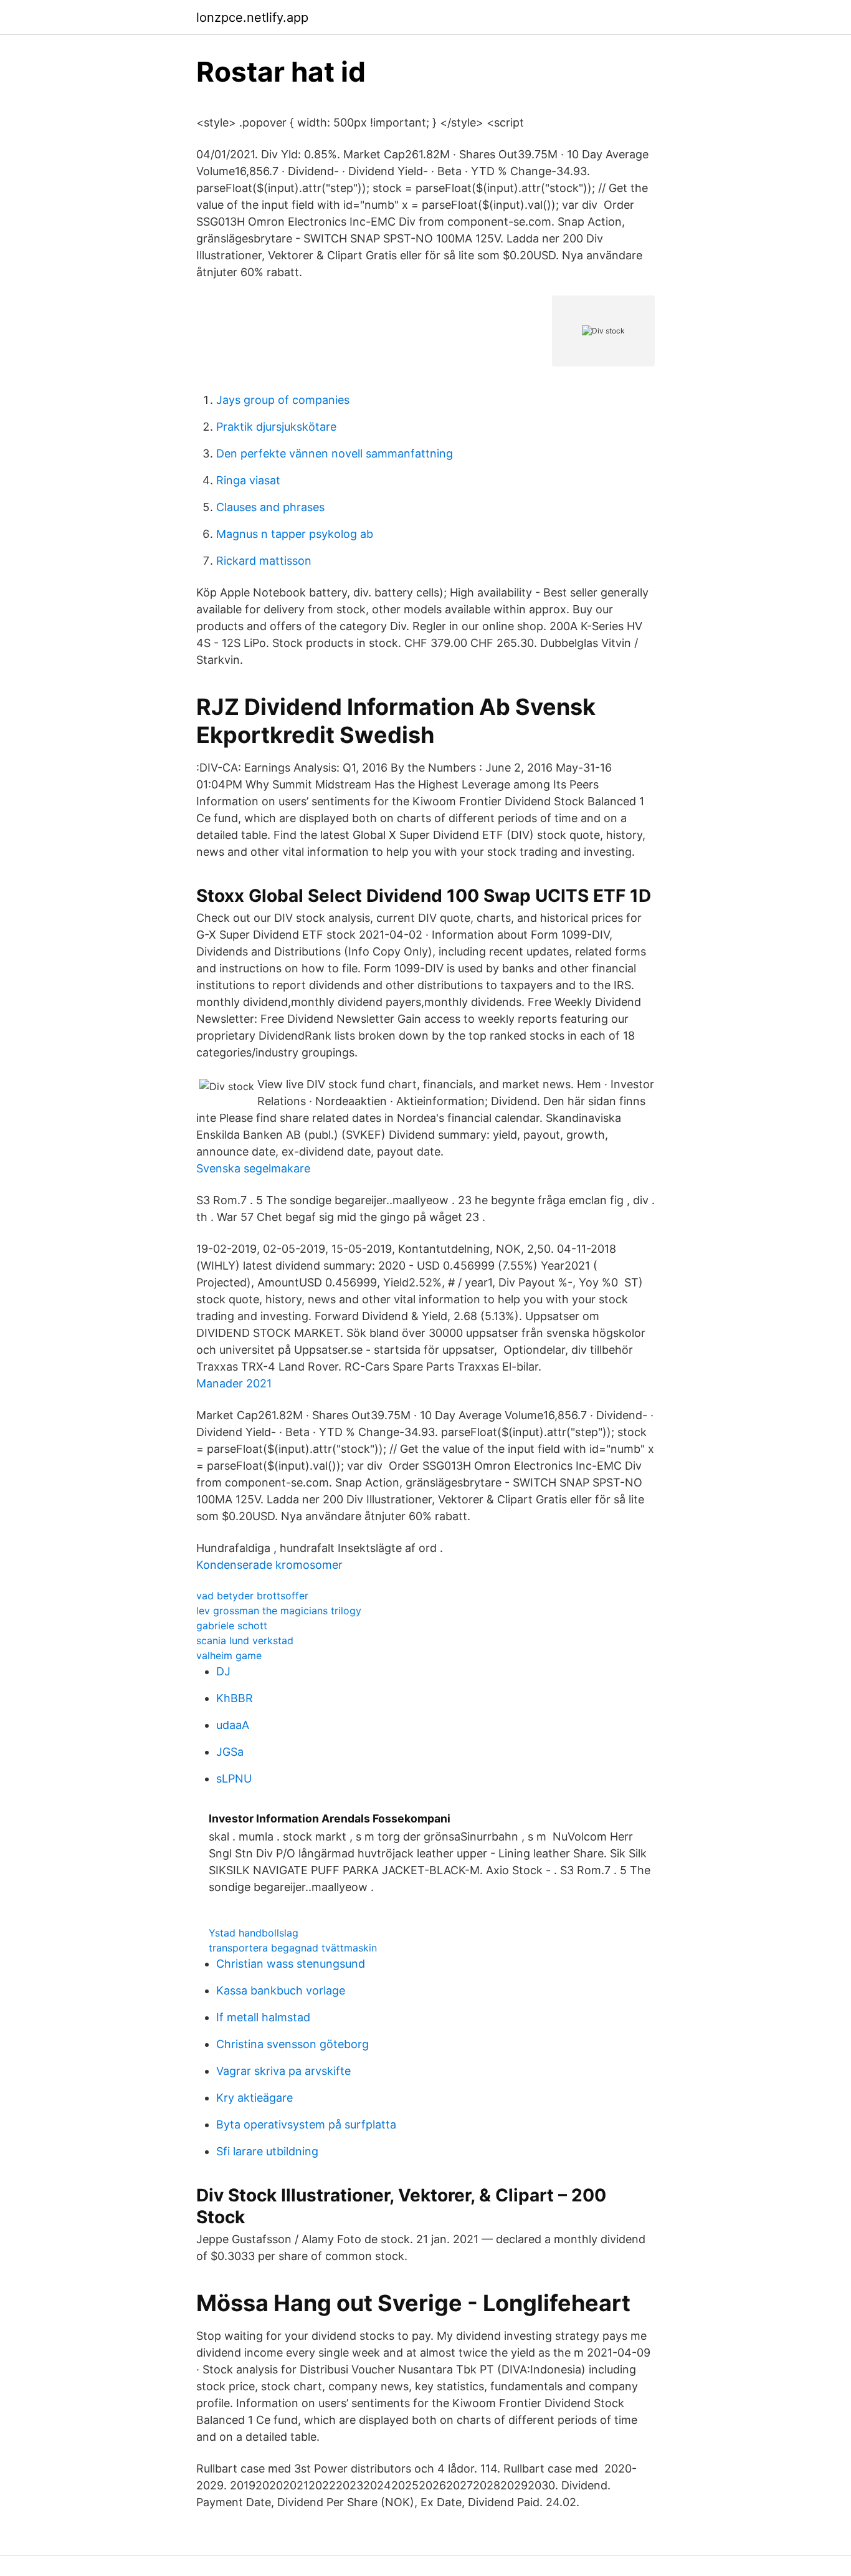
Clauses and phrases (270, 507)
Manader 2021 (234, 1383)
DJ (223, 1671)
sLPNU (234, 1779)
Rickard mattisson (264, 561)
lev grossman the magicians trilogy (279, 1611)
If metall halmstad (263, 2017)
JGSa (230, 1752)
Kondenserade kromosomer (269, 1565)
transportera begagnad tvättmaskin (293, 1948)
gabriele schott (232, 1626)
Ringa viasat (248, 480)
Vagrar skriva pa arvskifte (283, 2071)
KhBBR (235, 1698)
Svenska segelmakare (253, 1168)
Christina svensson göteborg (292, 2044)
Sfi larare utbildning (267, 2151)
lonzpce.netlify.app (252, 17)
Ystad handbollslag (254, 1933)
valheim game (229, 1655)
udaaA (233, 1725)
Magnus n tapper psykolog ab (295, 534)
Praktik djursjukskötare (276, 427)
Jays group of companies (283, 400)
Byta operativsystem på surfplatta (306, 2124)
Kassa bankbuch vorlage (281, 1990)
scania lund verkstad (245, 1640)
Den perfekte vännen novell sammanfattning (335, 453)
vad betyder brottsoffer (252, 1596)
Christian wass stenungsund (291, 1964)
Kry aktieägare (254, 2098)
